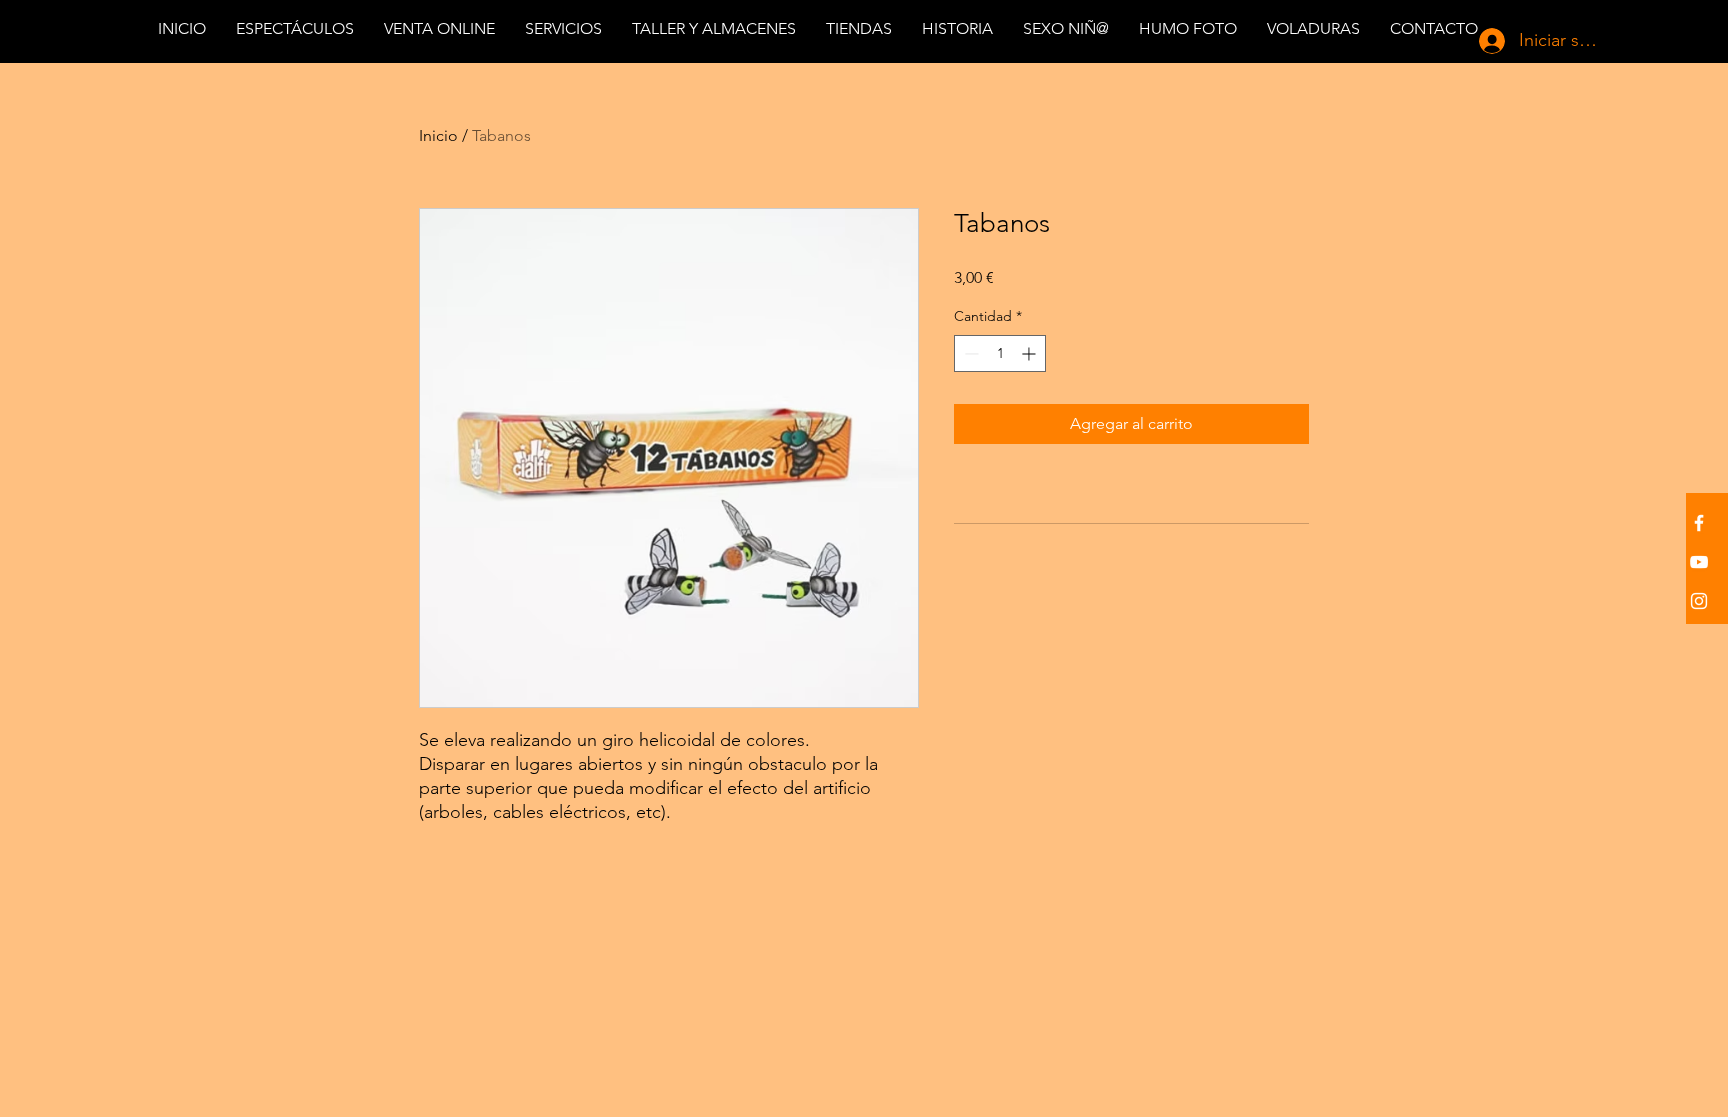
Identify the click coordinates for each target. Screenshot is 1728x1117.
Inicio (438, 135)
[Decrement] (969, 353)
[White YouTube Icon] (1699, 562)
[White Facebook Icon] (1699, 523)
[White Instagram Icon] (1699, 601)
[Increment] (1030, 353)
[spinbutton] (1000, 353)
